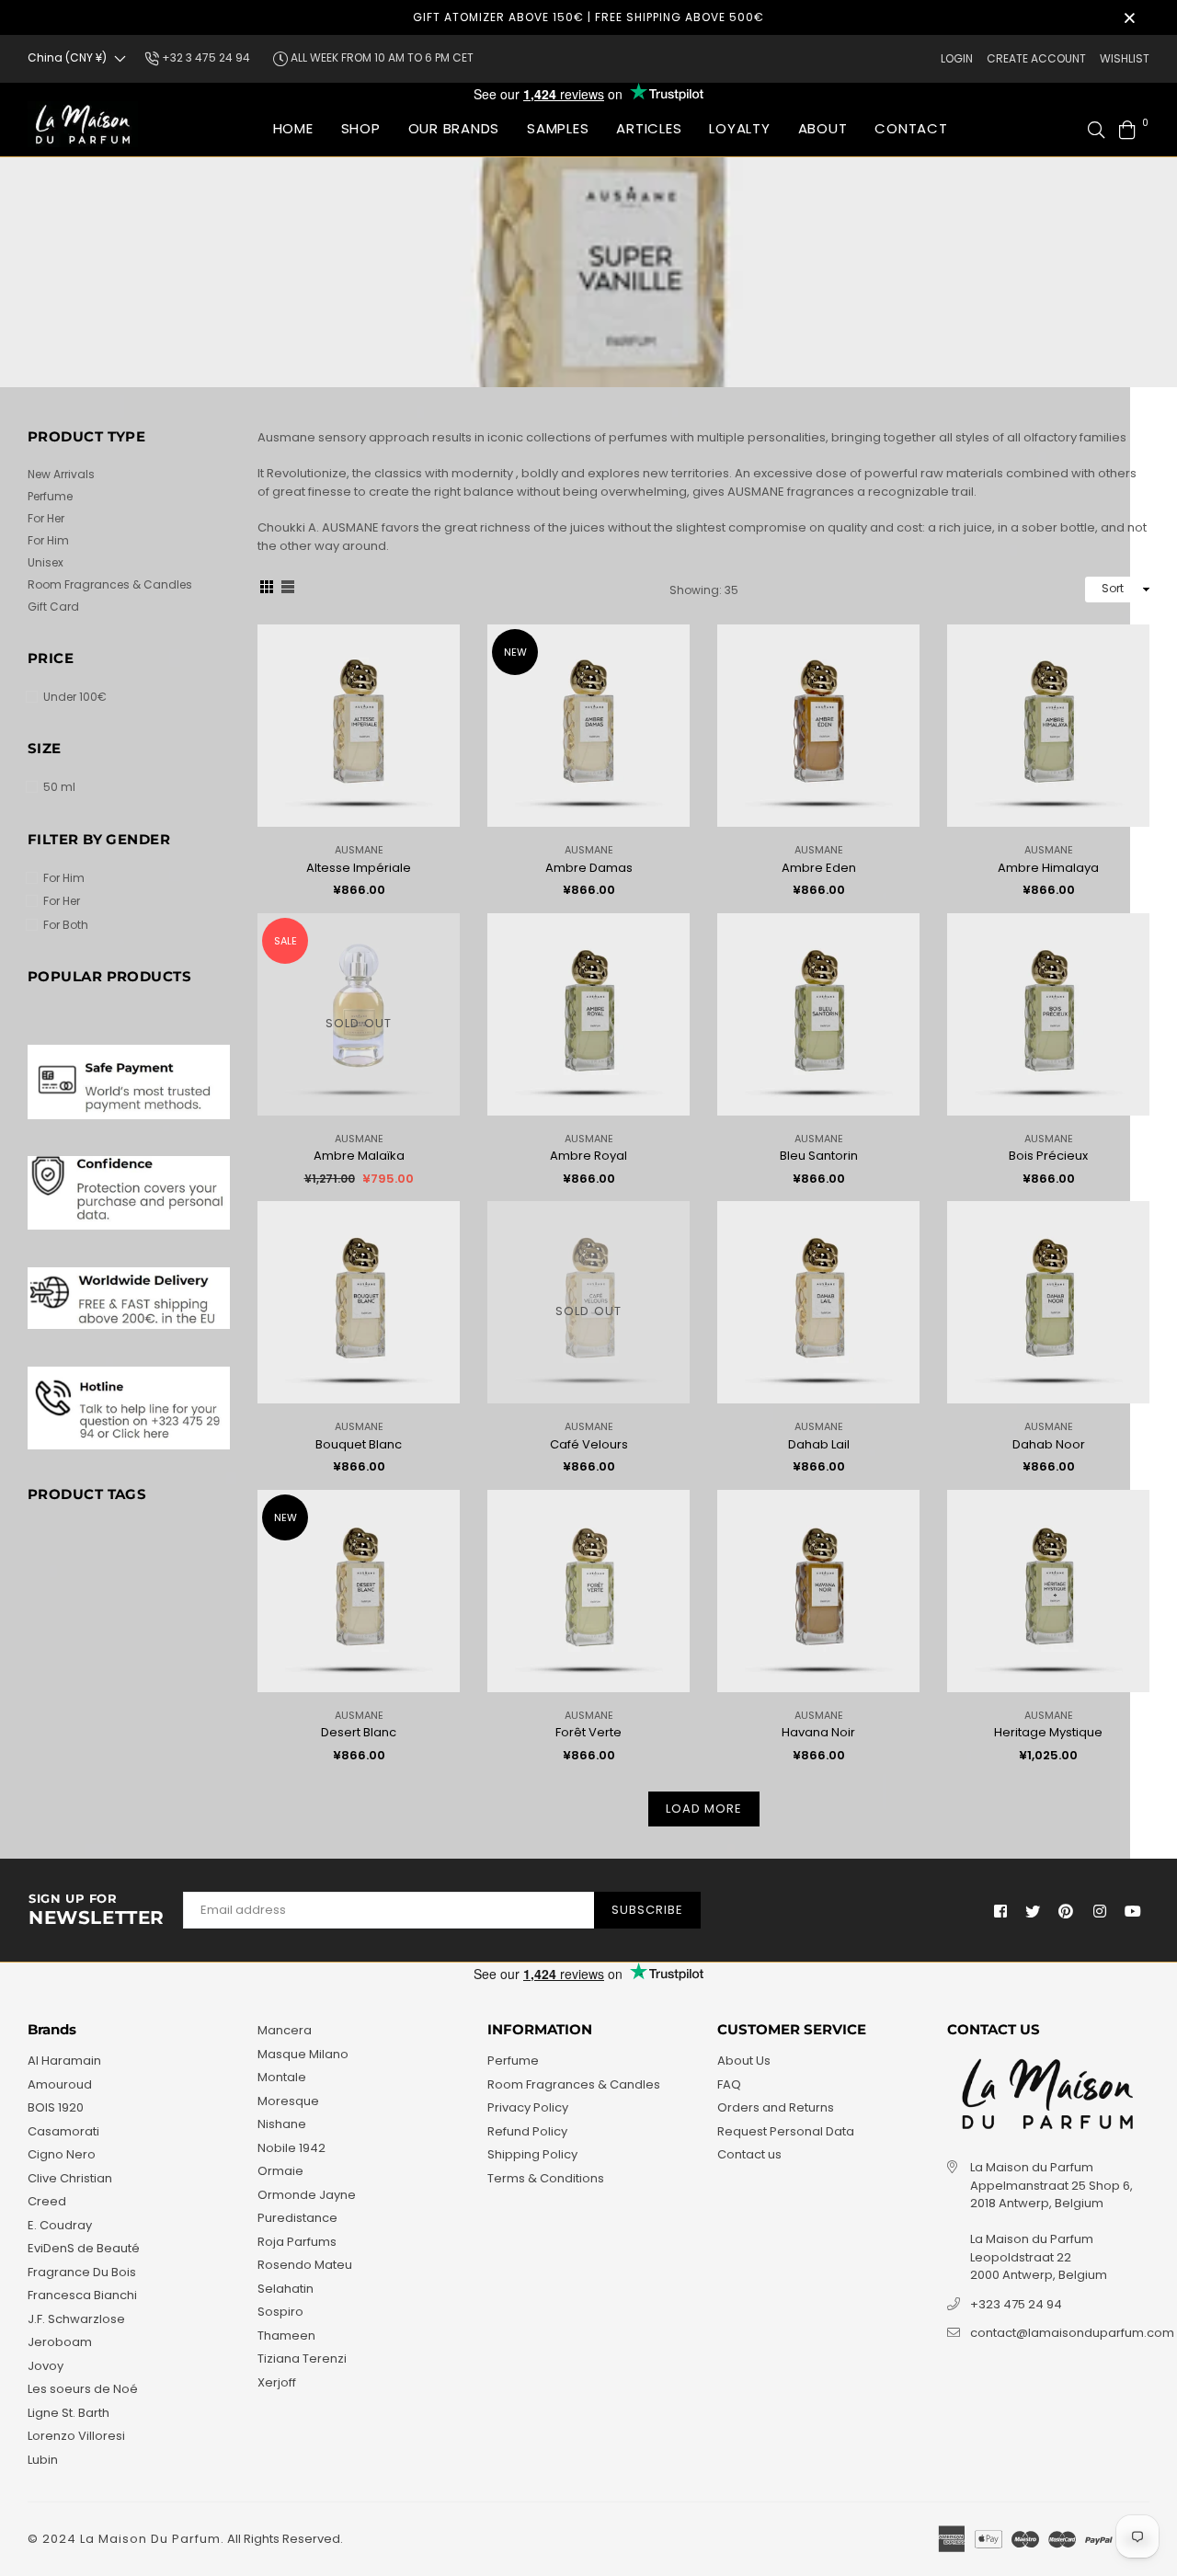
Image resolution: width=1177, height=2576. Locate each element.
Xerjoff (277, 2382)
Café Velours (589, 1444)
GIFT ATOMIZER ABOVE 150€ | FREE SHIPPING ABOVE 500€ (588, 17)
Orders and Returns (776, 2107)
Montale (282, 2077)
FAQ (729, 2084)
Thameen (286, 2336)
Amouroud (60, 2084)
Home (293, 128)
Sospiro (280, 2312)
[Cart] (1127, 128)
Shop (361, 128)
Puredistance (297, 2218)
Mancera (285, 2030)
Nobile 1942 (291, 2148)
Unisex (46, 562)
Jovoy (46, 2366)
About (823, 128)
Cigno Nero (62, 2154)
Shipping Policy (532, 2154)
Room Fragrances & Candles (110, 584)
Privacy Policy (528, 2107)
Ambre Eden (819, 868)
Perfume (50, 496)
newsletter (97, 1910)
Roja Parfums (297, 2242)
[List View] (288, 590)
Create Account (1036, 58)
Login (957, 58)
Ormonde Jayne (307, 2195)
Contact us (749, 2154)
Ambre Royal (588, 1156)
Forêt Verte (588, 1732)
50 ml (59, 787)
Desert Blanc (359, 1732)
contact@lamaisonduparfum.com (1072, 2333)
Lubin (43, 2460)
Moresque (288, 2101)
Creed (47, 2201)
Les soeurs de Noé (83, 2389)
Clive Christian (70, 2178)
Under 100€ (75, 697)
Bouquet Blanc (359, 1444)
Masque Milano (303, 2054)
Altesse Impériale (359, 868)
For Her (46, 518)
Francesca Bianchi (82, 2295)
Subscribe (647, 1910)
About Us (744, 2061)
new (515, 652)
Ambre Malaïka (359, 1156)
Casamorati (63, 2131)
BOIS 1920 (56, 2107)
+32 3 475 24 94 (205, 57)
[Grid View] (267, 590)
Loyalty (739, 128)
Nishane (282, 2124)
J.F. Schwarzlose (76, 2319)
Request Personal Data (786, 2131)
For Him (48, 540)
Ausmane (359, 850)
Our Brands (454, 128)
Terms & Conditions (546, 2178)
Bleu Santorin (819, 1156)
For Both (66, 925)
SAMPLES (558, 128)
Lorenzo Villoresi (76, 2436)
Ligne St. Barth (69, 2413)
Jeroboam (60, 2342)
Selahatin (286, 2289)
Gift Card (53, 607)
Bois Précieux (1048, 1156)
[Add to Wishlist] (439, 668)
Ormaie (280, 2171)
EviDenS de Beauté (84, 2248)
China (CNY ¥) (67, 57)
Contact (911, 128)
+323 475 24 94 (1016, 2304)
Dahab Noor (1049, 1444)
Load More (704, 1809)
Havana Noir (818, 1732)
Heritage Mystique (1048, 1732)
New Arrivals (61, 474)
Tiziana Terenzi (302, 2358)
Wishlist (1125, 58)
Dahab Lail (819, 1444)
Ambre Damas (589, 868)
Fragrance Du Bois (82, 2272)
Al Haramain (64, 2061)
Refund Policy (527, 2131)
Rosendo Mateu (305, 2265)
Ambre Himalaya (1048, 868)
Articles (649, 128)
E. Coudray (60, 2225)
